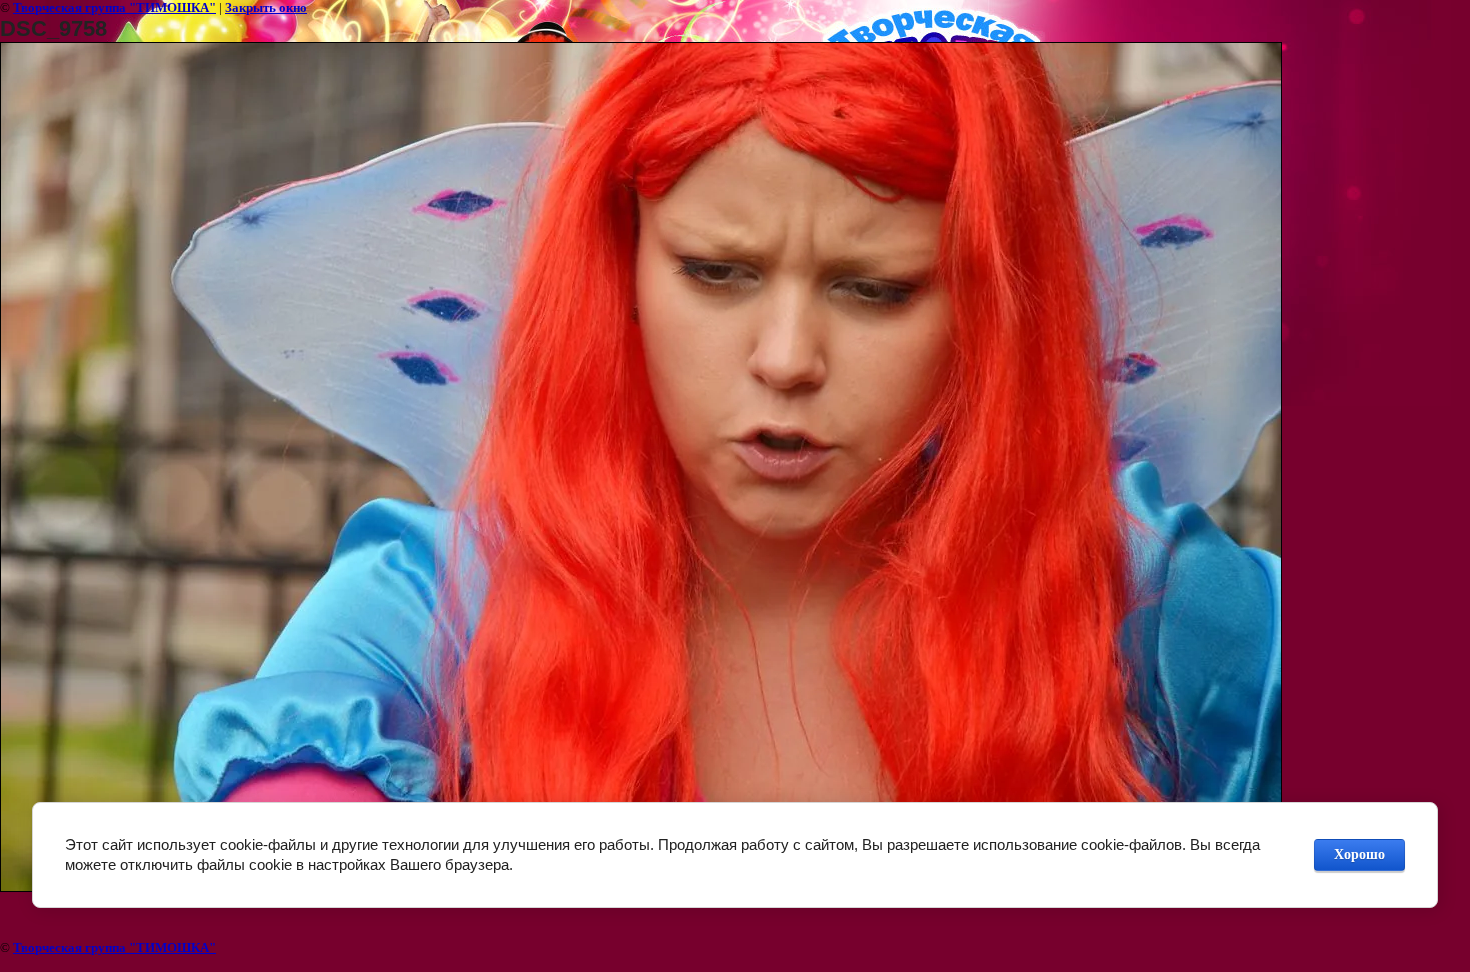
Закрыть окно (266, 7)
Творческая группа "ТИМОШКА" (114, 7)
